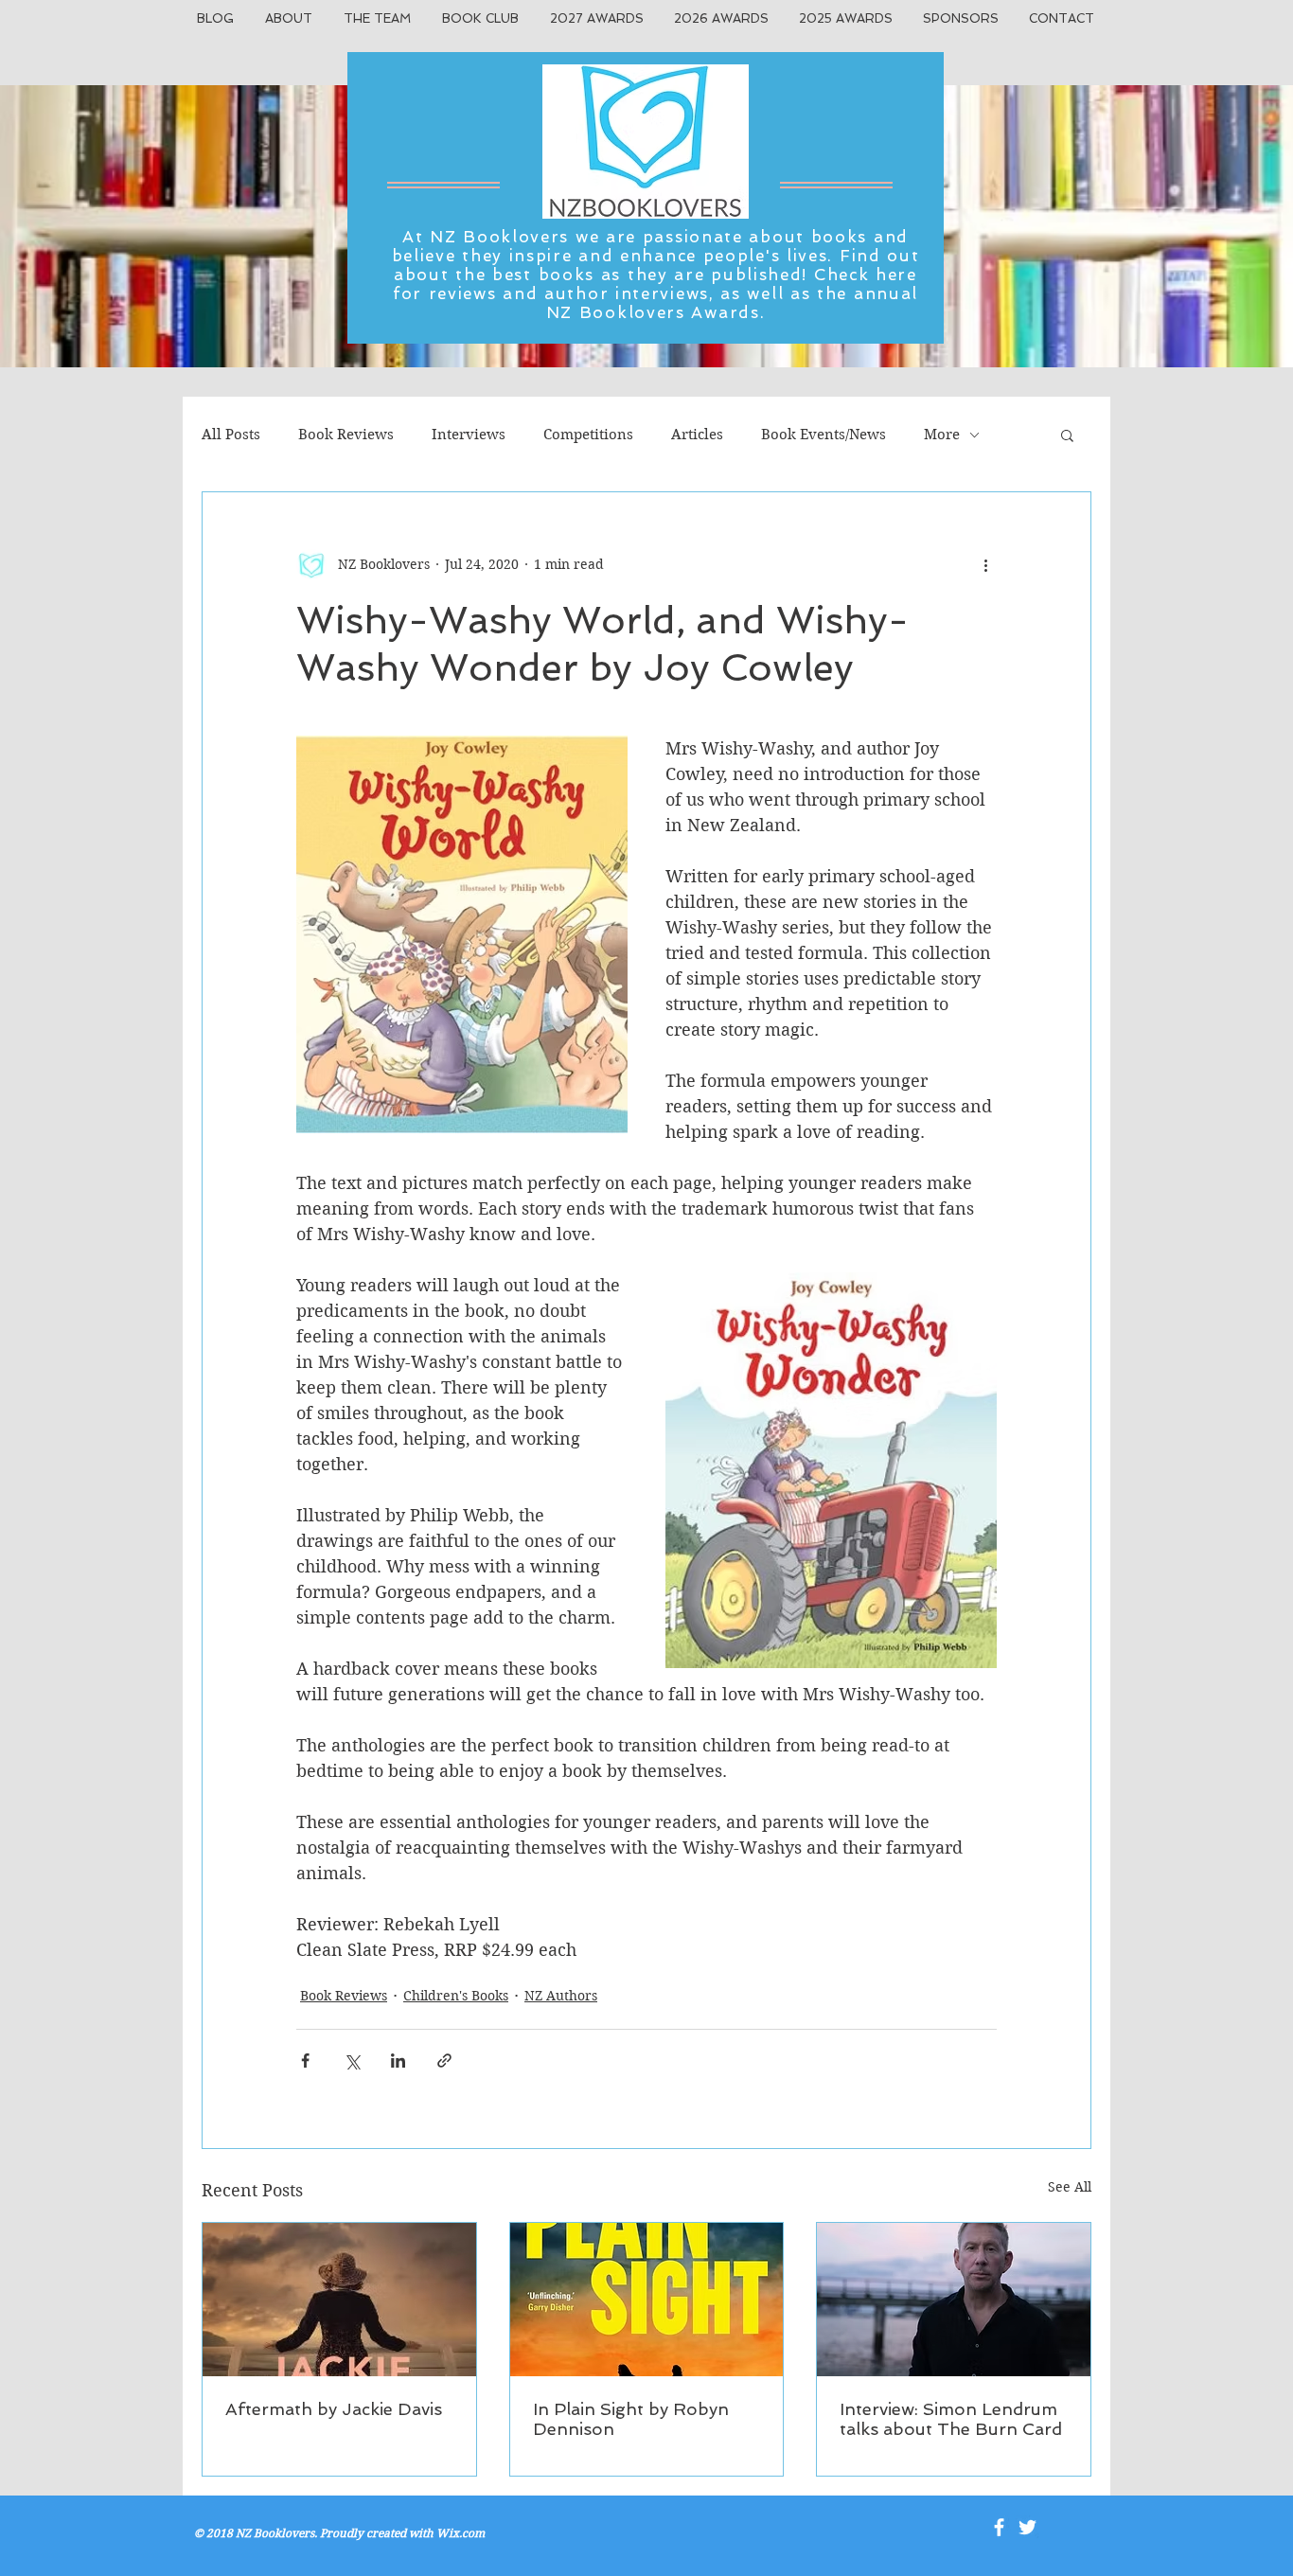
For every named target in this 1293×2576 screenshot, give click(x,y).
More (942, 435)
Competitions (588, 435)
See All (1070, 2187)
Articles (697, 435)
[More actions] (985, 564)
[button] (1067, 435)
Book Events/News (824, 435)
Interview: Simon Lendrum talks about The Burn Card (951, 2419)
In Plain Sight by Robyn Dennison (631, 2419)
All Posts (231, 435)
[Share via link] (444, 2061)
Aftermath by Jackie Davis (334, 2409)
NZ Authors (561, 1996)
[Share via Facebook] (305, 2061)
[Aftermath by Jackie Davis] (339, 2300)
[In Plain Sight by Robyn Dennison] (647, 2300)
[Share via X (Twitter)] (352, 2061)
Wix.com (461, 2533)
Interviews (469, 435)
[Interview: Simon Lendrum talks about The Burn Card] (954, 2300)
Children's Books (456, 1996)
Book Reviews (346, 435)
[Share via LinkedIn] (398, 2061)
